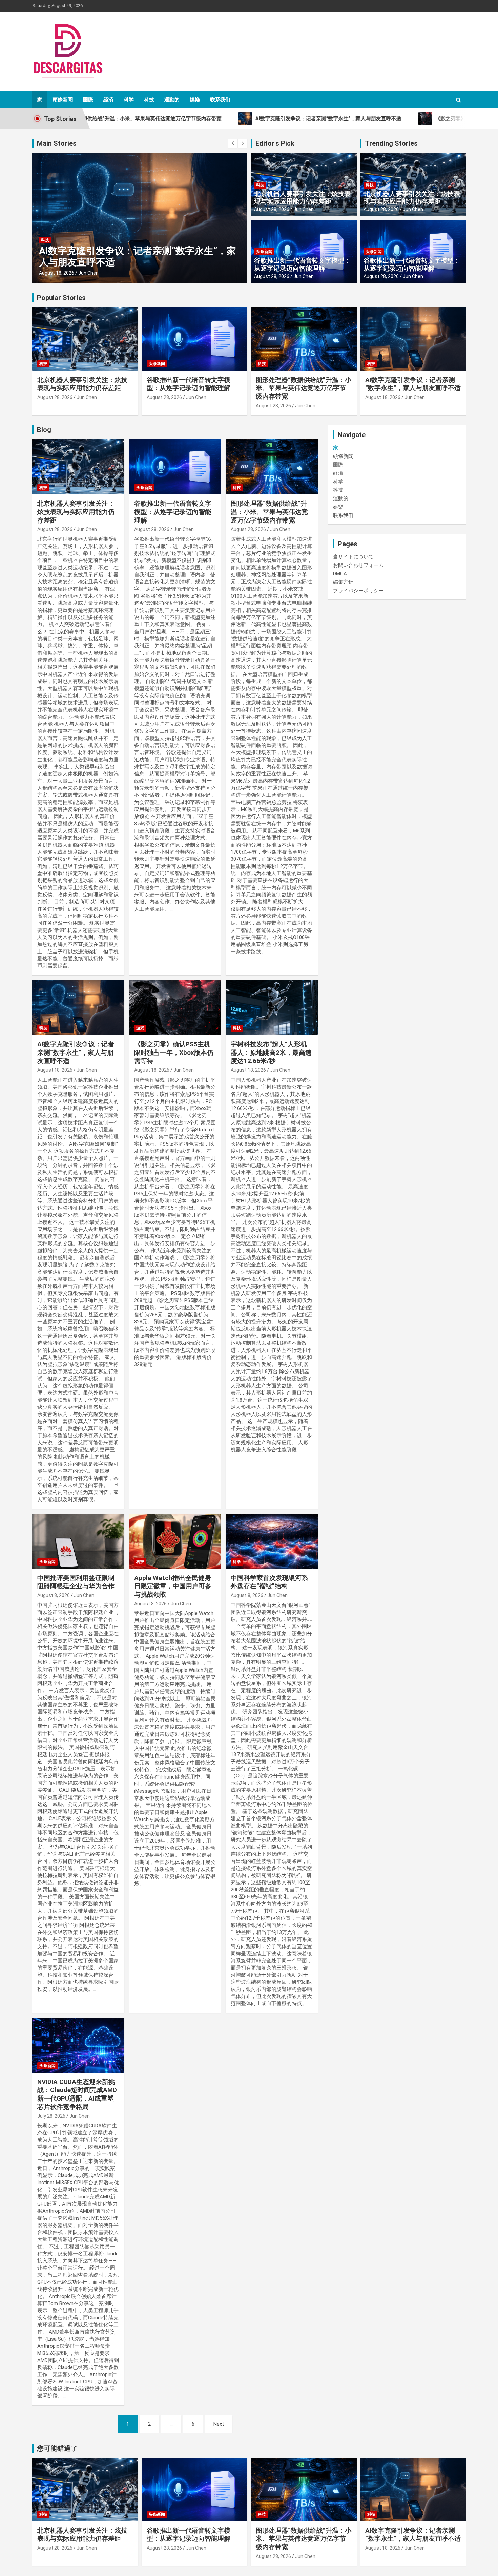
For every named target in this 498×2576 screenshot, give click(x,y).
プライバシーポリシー (358, 591)
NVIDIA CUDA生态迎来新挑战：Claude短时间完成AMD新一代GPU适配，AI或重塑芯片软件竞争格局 (77, 2094)
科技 (149, 100)
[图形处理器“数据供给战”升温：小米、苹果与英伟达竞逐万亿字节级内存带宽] (272, 467)
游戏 (140, 1028)
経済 (108, 100)
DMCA (340, 574)
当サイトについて (353, 557)
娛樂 (195, 100)
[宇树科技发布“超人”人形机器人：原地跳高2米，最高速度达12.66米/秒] (272, 1008)
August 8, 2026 (54, 1595)
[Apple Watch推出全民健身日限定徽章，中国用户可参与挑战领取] (175, 1541)
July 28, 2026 (51, 2116)
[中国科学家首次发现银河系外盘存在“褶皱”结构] (272, 1541)
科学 (129, 100)
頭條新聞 (63, 100)
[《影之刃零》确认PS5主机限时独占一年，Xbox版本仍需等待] (175, 1008)
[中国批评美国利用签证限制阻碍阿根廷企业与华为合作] (78, 1541)
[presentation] (233, 143)
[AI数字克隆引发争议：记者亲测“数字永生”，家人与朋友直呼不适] (78, 1008)
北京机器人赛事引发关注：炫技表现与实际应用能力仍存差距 (302, 198)
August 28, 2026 (272, 209)
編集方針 (343, 582)
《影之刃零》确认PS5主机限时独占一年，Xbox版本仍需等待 (174, 1052)
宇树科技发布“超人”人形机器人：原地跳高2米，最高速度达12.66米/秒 (271, 1052)
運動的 (172, 100)
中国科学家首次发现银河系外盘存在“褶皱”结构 (269, 1582)
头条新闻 (264, 252)
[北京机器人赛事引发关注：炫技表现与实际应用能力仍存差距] (78, 467)
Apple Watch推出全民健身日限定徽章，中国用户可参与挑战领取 (173, 1586)
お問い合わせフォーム (358, 565)
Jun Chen (88, 273)
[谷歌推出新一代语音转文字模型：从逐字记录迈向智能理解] (175, 467)
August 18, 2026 (57, 273)
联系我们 (220, 100)
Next (219, 2424)
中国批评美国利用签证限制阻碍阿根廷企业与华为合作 (76, 1582)
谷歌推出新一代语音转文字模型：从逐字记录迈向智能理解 (302, 264)
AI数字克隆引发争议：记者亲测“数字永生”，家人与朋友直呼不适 (413, 384)
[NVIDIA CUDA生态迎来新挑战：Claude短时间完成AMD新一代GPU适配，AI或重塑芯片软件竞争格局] (78, 2045)
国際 (88, 100)
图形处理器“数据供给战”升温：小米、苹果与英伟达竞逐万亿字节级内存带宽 (304, 388)
